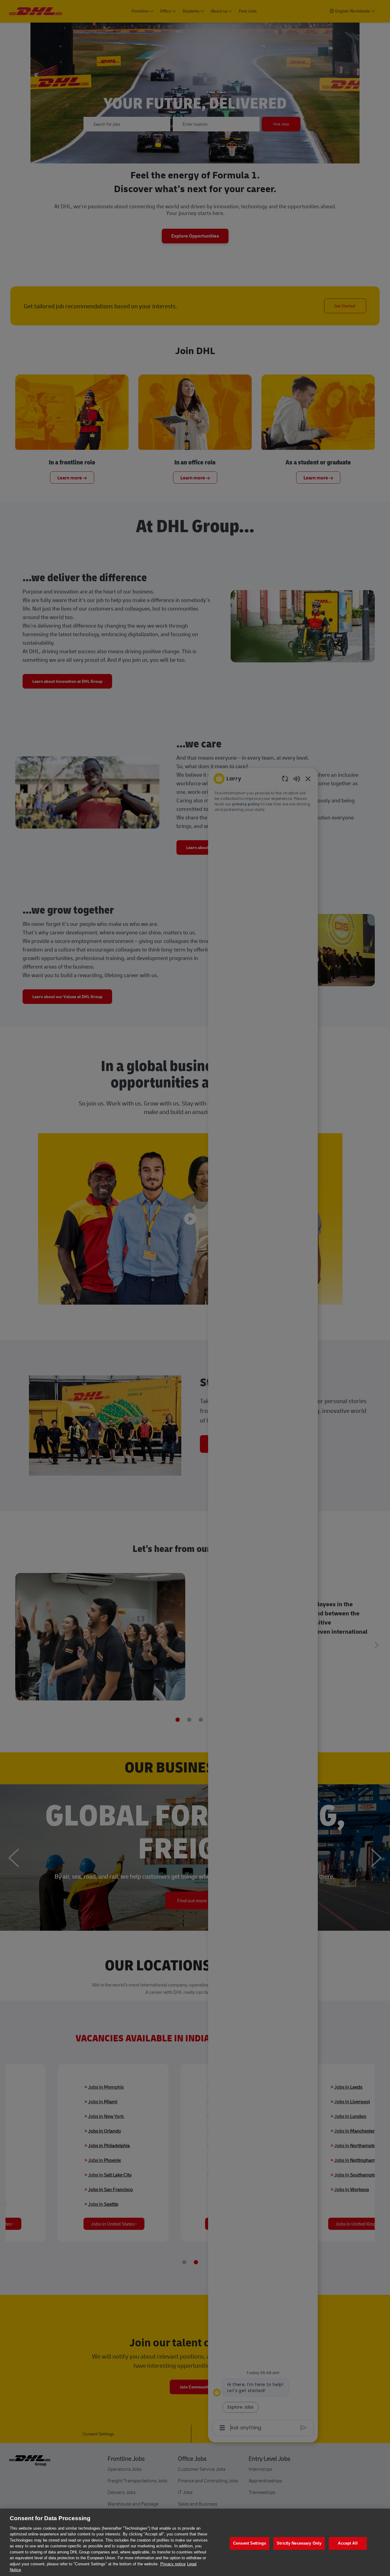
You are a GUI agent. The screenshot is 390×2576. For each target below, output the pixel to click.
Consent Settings (250, 2544)
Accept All (348, 2544)
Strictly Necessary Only (299, 2544)
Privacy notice (173, 2564)
